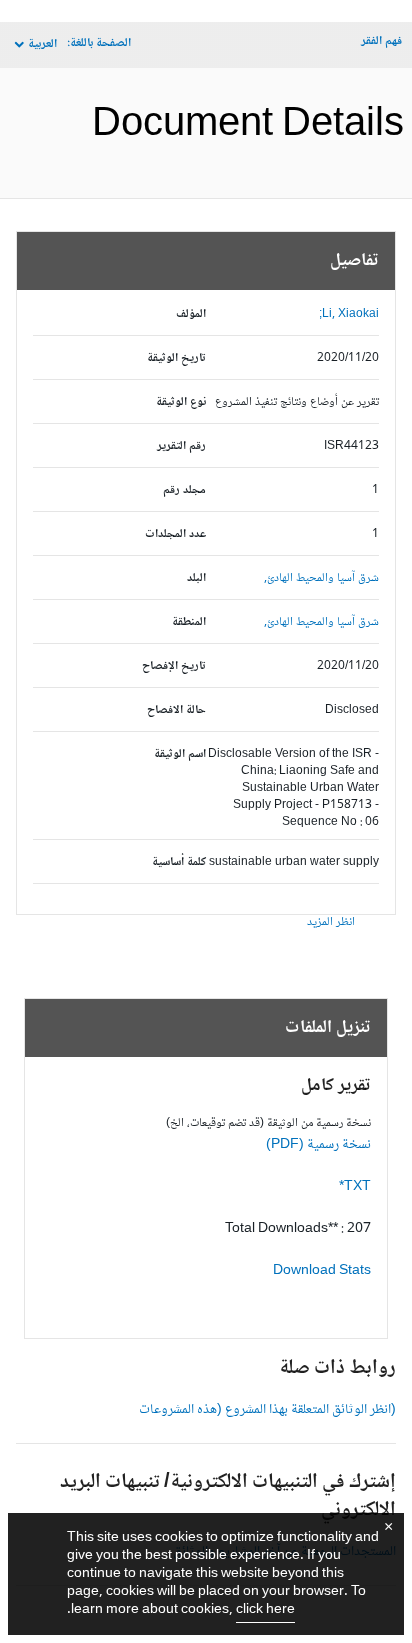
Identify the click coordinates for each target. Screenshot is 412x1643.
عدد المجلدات (175, 534)
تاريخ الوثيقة (176, 358)
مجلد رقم (184, 490)
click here (265, 1610)
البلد (196, 578)
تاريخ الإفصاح (174, 666)
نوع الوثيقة (181, 402)
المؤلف (191, 314)
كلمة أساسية (179, 862)
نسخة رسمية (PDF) (318, 1145)
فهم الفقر (381, 41)
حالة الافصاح (176, 710)
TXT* (355, 1187)
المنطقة (189, 622)
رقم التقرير (181, 446)
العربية (42, 44)
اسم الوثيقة (180, 754)
